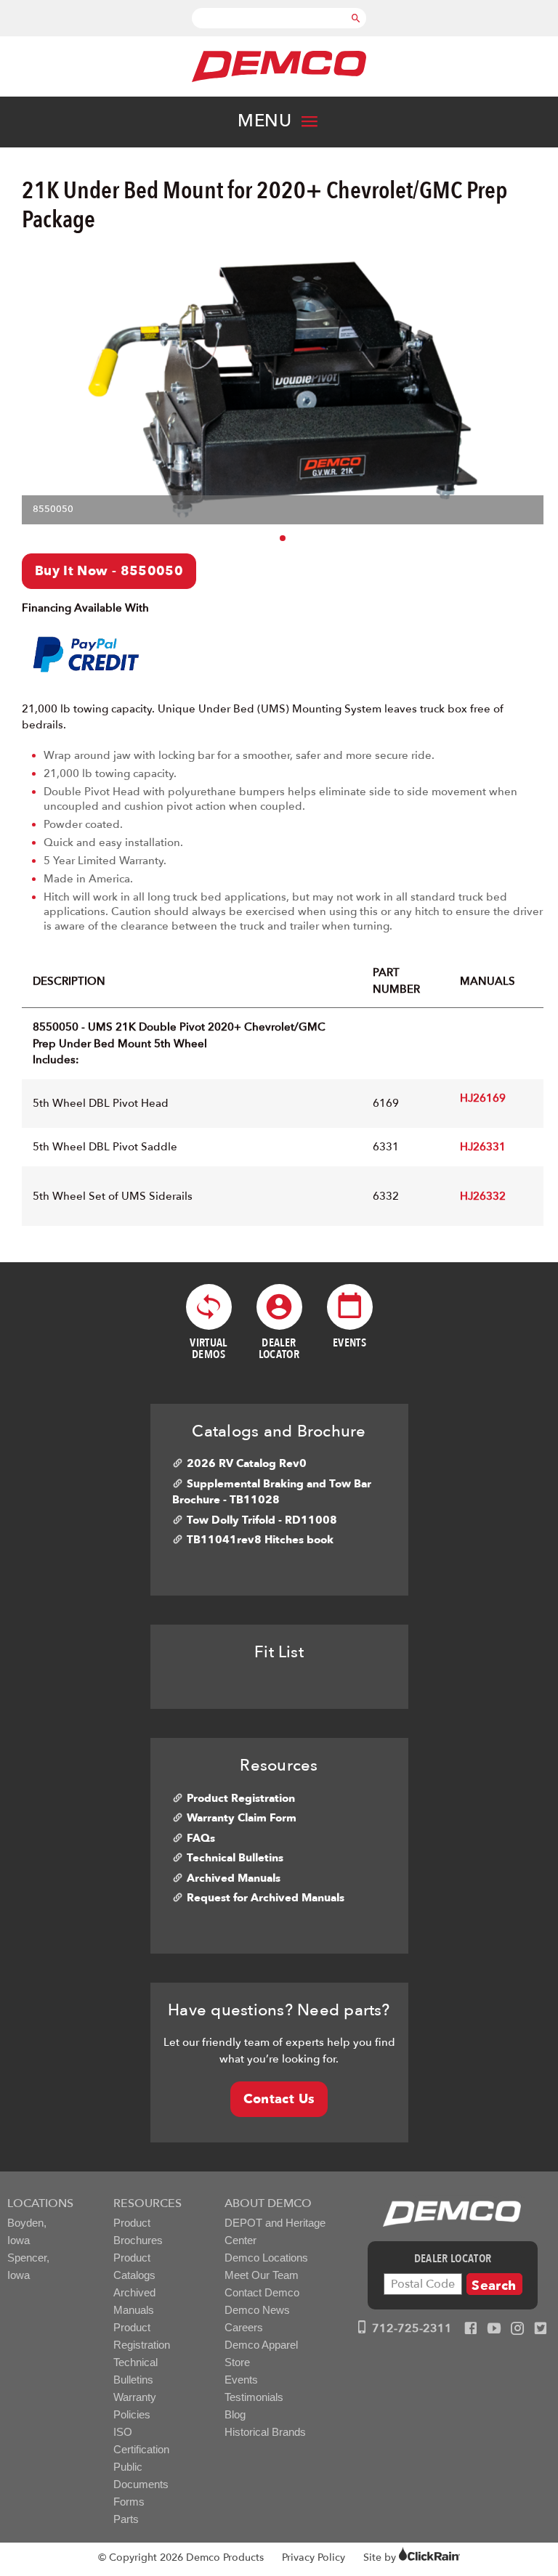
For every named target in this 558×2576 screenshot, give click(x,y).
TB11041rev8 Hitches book (260, 1540)
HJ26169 (483, 1098)
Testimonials (254, 2397)
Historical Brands (265, 2432)
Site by (381, 2557)
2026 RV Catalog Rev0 (247, 1463)
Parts (126, 2519)
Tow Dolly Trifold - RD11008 (262, 1520)
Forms (129, 2502)
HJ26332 (483, 1196)
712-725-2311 (411, 2328)
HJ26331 (483, 1147)
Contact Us (279, 2099)
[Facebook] (471, 2329)
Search (494, 2286)
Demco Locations (266, 2258)
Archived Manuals (234, 1878)
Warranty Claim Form (242, 1818)
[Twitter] (541, 2329)
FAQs (201, 1838)
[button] (283, 538)
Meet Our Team (262, 2275)
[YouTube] (494, 2329)
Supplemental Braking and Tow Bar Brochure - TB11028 (272, 1492)
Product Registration (241, 1798)
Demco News (257, 2310)
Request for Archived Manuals (266, 1898)
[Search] (356, 11)
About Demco (268, 2203)
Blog (235, 2414)
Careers (244, 2327)
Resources (147, 2203)
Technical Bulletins (235, 1858)
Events (241, 2380)
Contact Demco (262, 2292)
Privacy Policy (314, 2557)
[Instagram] (517, 2329)
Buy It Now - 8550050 (109, 571)
